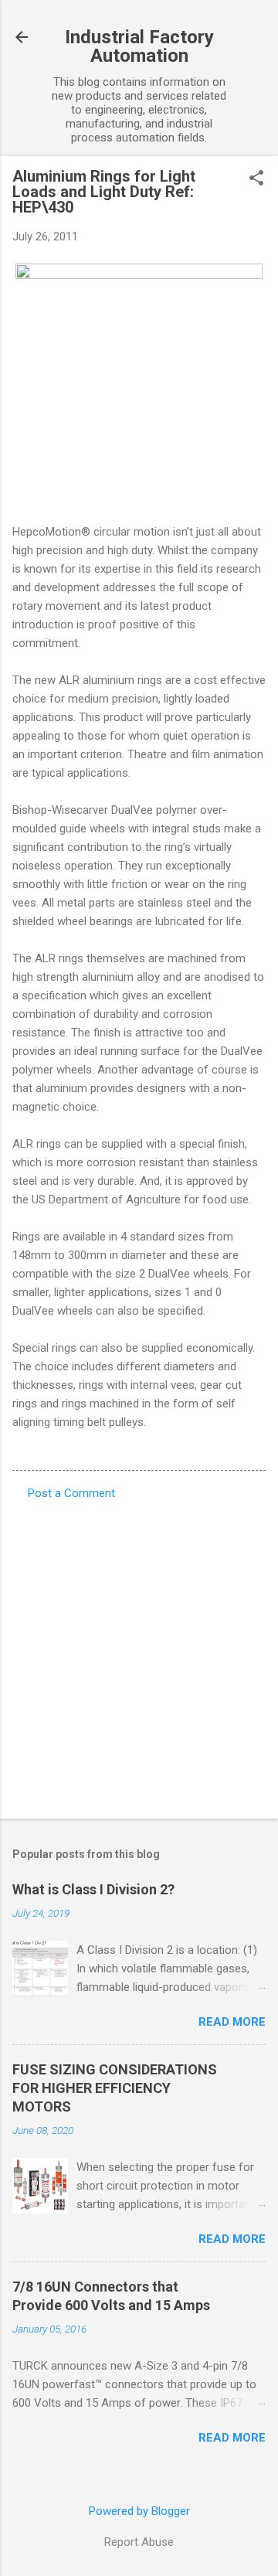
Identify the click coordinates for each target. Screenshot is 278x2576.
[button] (256, 179)
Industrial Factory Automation (139, 46)
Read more (232, 2022)
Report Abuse (139, 2542)
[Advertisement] (139, 1655)
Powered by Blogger (139, 2511)
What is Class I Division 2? (93, 1889)
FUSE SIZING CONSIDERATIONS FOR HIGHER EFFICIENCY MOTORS (115, 2088)
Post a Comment (71, 1493)
